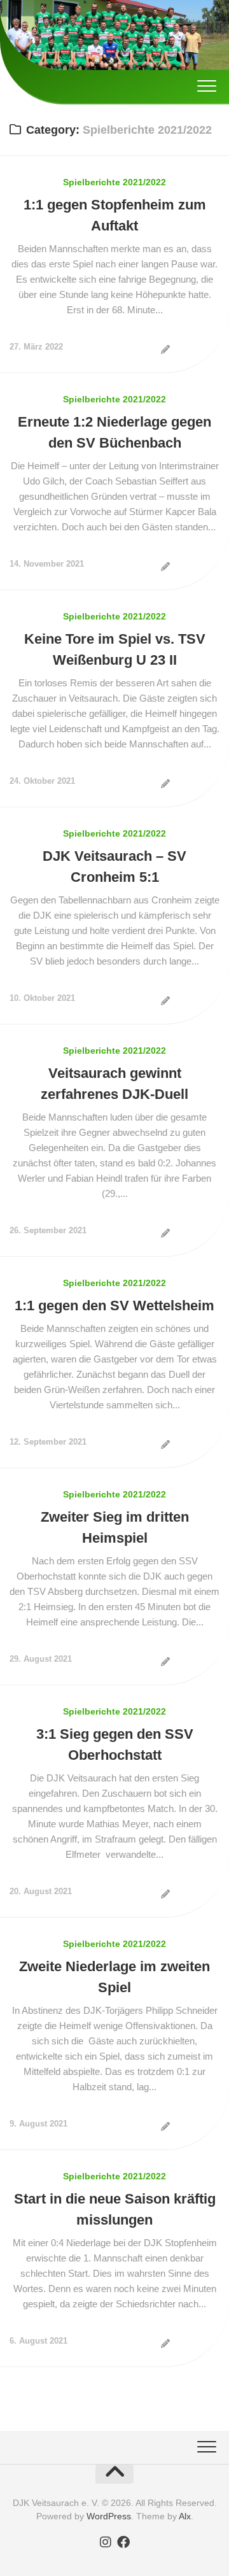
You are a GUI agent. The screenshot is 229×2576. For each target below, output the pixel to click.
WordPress (109, 2516)
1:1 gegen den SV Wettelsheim (114, 1306)
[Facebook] (123, 2542)
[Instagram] (106, 2542)
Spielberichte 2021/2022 (114, 182)
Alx (185, 2516)
